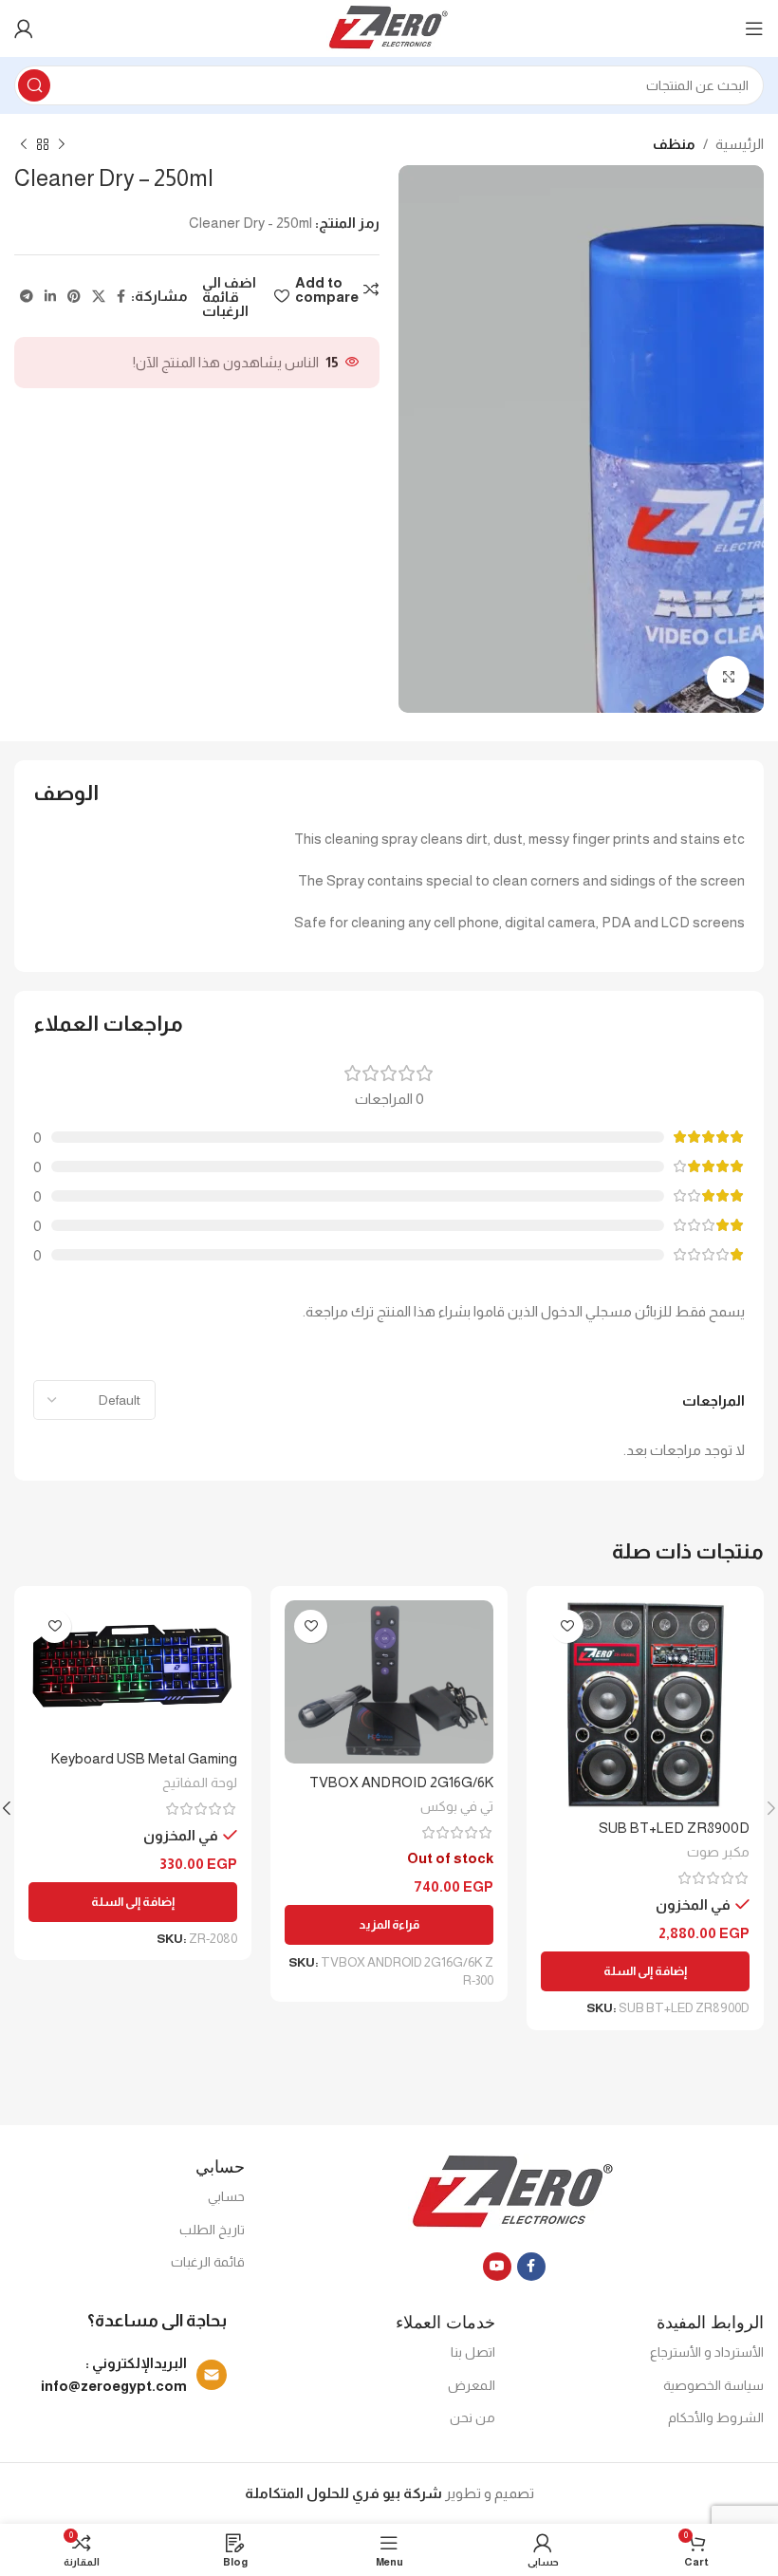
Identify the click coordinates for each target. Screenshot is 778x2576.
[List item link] (120, 2375)
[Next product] (24, 145)
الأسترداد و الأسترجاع (707, 2352)
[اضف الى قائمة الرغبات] (567, 1626)
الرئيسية (740, 144)
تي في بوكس (457, 1806)
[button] (645, 1971)
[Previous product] (62, 145)
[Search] (34, 85)
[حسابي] (24, 28)
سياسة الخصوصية (713, 2385)
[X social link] (99, 297)
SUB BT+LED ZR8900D (674, 1828)
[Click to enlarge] (728, 677)
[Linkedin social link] (50, 297)
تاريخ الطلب (212, 2230)
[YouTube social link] (497, 2267)
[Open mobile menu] (754, 28)
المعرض (472, 2385)
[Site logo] (389, 27)
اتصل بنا (473, 2352)
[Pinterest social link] (74, 297)
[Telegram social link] (27, 297)
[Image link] (514, 2191)
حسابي (226, 2196)
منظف (674, 144)
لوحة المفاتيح (200, 1783)
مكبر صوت (718, 1852)
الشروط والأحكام (716, 2417)
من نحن (472, 2417)
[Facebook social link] (121, 297)
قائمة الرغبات (208, 2262)
